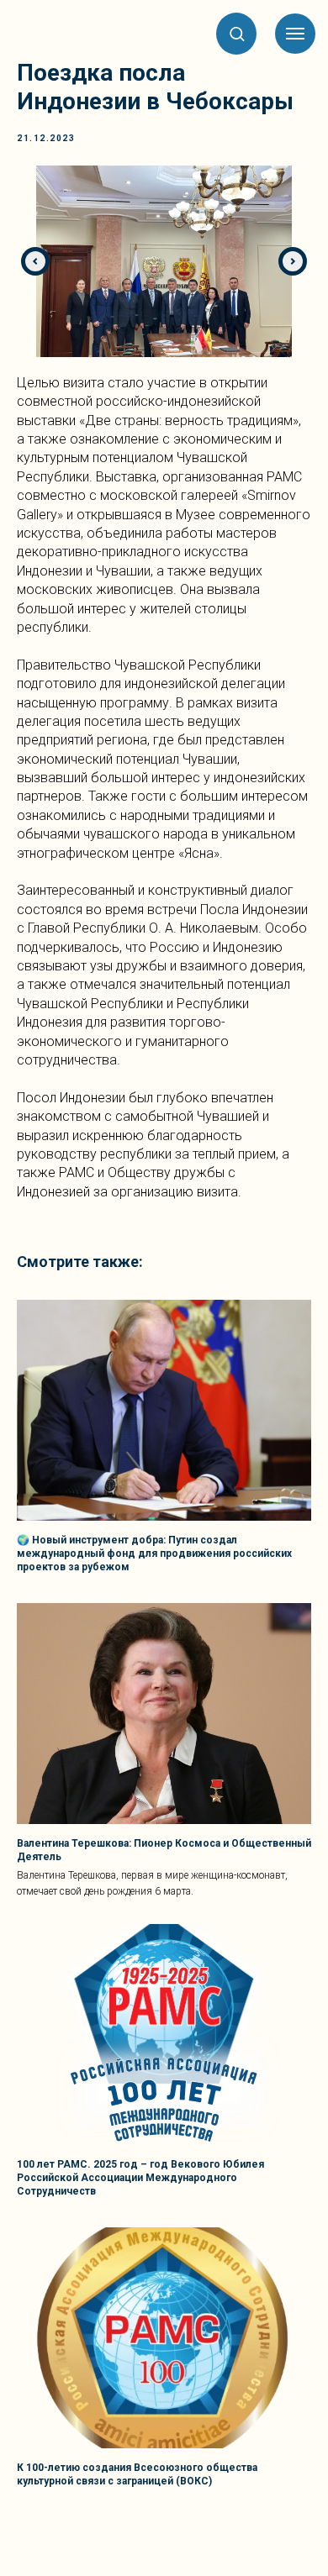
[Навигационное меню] (295, 34)
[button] (237, 33)
